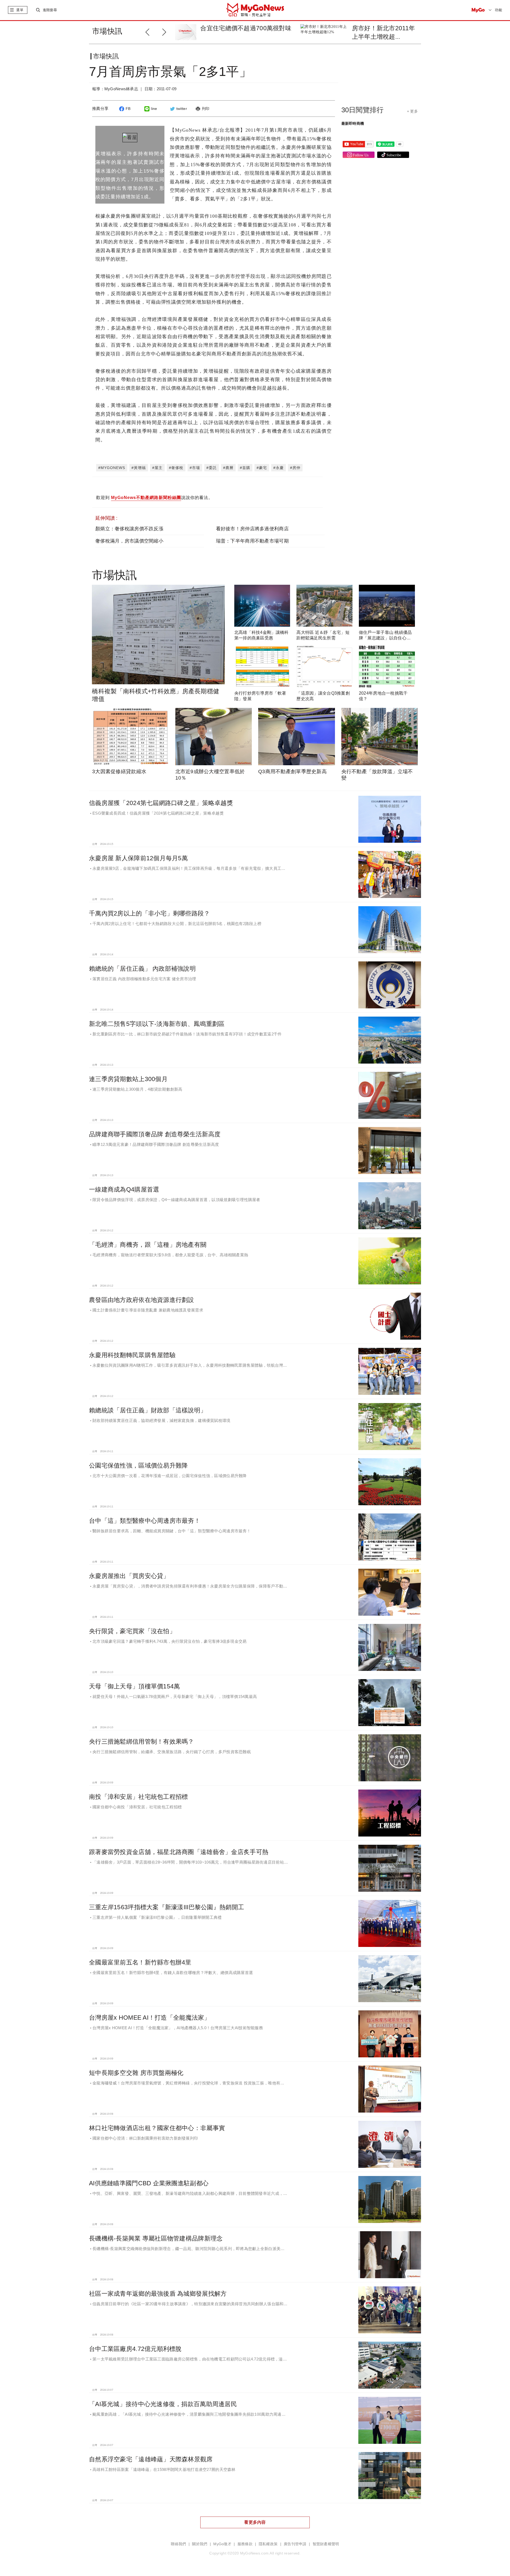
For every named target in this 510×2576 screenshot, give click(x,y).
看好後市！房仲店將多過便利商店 (252, 529)
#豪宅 (262, 468)
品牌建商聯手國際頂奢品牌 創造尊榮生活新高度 (155, 1134)
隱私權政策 (268, 2544)
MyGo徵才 (222, 2544)
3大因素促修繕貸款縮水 (119, 771)
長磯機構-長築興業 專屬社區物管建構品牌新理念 (156, 2238)
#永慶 (279, 468)
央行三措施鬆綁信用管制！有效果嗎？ (142, 1741)
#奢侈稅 (176, 468)
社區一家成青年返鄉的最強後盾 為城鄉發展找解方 (158, 2294)
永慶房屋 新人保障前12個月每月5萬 (138, 858)
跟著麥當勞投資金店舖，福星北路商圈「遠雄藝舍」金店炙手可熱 (179, 1852)
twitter (182, 109)
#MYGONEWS (112, 468)
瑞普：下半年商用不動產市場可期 (252, 541)
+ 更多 (412, 111)
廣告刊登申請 (295, 2544)
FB (128, 109)
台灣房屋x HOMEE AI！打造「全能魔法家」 (150, 2018)
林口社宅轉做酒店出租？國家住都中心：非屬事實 (157, 2128)
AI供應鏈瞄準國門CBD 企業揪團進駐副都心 (149, 2183)
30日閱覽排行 (363, 110)
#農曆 (228, 468)
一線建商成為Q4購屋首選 (124, 1189)
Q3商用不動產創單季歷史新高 (292, 771)
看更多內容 (255, 2522)
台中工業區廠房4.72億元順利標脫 (135, 2349)
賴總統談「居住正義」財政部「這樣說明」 (148, 1410)
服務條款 (245, 2544)
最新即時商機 (353, 123)
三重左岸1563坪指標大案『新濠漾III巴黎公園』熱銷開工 (167, 1907)
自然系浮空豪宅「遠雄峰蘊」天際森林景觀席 (151, 2459)
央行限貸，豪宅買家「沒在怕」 (132, 1631)
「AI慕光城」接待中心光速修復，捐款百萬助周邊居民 (163, 2404)
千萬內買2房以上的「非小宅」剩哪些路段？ (150, 913)
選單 (20, 10)
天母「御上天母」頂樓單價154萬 (134, 1686)
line (154, 109)
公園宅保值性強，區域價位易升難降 (138, 1465)
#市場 (195, 468)
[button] (166, 31)
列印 (206, 109)
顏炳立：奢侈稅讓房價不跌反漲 (129, 529)
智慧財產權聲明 (326, 2544)
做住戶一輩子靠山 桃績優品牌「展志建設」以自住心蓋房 (385, 638)
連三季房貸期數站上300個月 (128, 1079)
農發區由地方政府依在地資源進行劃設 (142, 1300)
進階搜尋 (50, 10)
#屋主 (157, 468)
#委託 (212, 468)
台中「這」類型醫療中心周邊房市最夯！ (145, 1521)
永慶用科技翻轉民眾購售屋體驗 (132, 1355)
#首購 (245, 468)
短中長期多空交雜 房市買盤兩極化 (136, 2073)
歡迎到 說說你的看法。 (154, 498)
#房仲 (295, 468)
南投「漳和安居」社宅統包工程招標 (138, 1797)
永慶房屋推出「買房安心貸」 (129, 1576)
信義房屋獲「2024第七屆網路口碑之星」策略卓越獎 (161, 803)
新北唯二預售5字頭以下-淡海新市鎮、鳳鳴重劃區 (157, 1024)
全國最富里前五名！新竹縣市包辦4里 (140, 1962)
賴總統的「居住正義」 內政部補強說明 (142, 969)
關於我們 (200, 2544)
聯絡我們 (178, 2544)
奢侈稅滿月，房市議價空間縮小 (129, 541)
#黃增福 (139, 468)
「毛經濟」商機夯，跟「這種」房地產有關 (148, 1245)
